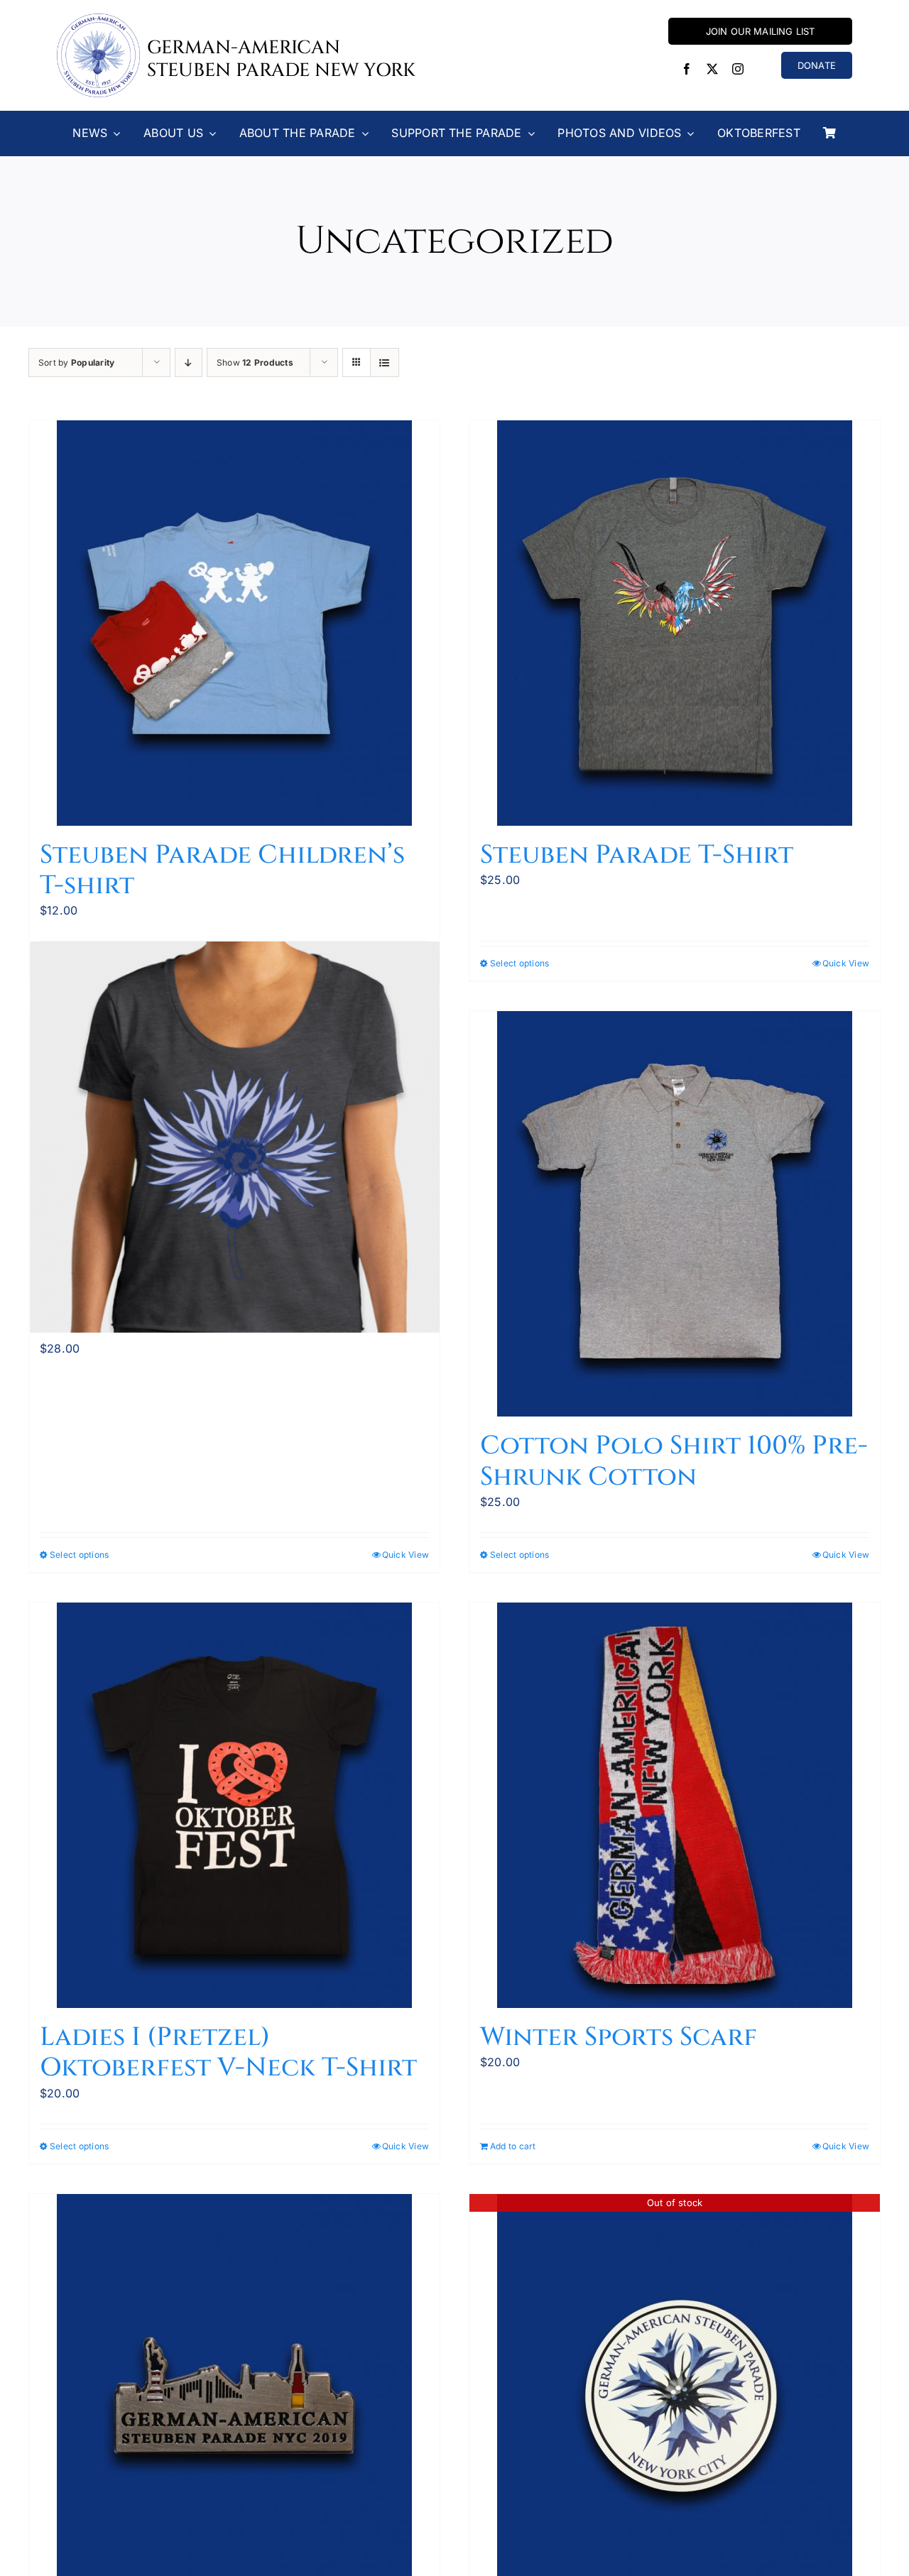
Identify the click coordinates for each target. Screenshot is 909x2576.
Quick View (846, 963)
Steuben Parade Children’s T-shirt (222, 870)
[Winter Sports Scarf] (675, 1805)
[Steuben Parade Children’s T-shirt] (234, 623)
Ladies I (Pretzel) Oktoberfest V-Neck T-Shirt (228, 2052)
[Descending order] (189, 362)
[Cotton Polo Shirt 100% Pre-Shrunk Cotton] (675, 1214)
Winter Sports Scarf (619, 2037)
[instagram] (738, 69)
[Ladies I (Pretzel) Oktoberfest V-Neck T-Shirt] (234, 1805)
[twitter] (712, 69)
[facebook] (687, 69)
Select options (519, 963)
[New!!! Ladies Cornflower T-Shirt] (234, 1137)
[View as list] (385, 362)
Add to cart (513, 2146)
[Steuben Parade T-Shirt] (675, 623)
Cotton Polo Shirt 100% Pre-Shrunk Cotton (674, 1461)
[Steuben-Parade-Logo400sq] (98, 19)
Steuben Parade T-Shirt (637, 855)
